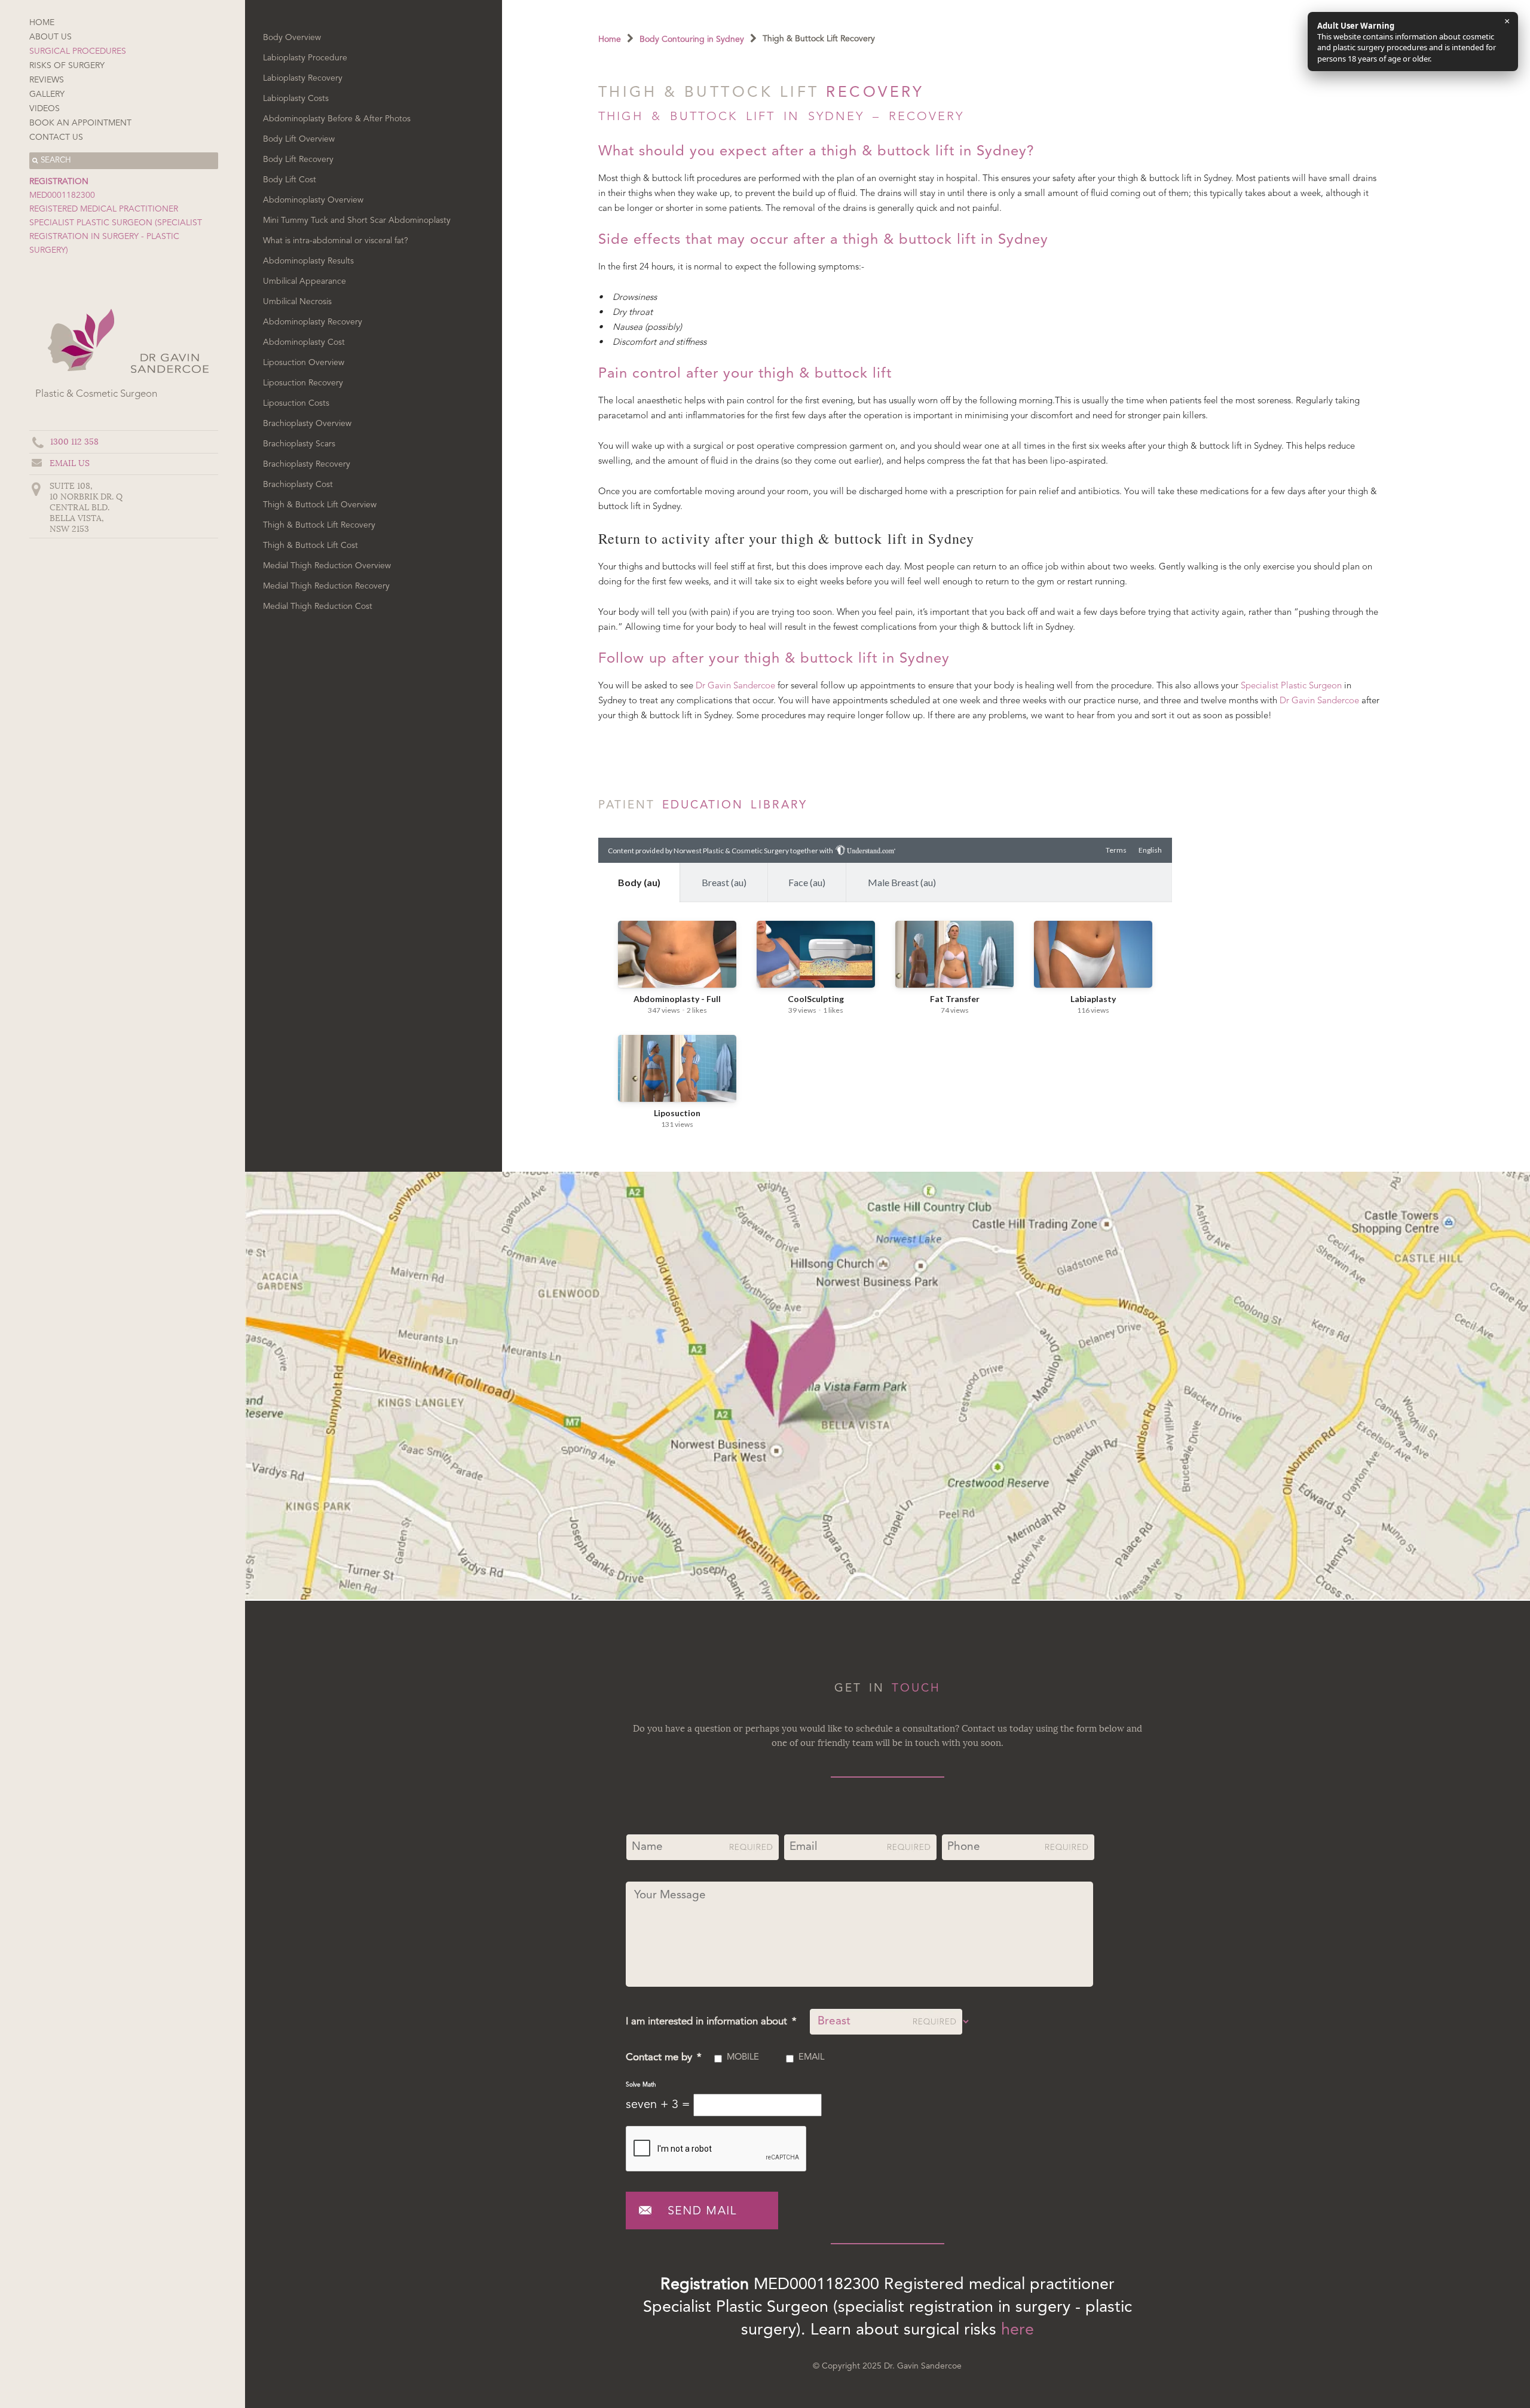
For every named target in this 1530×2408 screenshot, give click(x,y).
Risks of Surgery (67, 66)
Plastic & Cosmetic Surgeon (96, 394)
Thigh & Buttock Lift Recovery (319, 525)
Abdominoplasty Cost (304, 342)
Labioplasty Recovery (303, 78)
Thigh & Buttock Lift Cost (310, 546)
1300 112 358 (74, 442)
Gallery (47, 94)
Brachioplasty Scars (299, 444)
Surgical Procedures (78, 51)
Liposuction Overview (304, 363)
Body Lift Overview (299, 139)
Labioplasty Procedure (305, 58)
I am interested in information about (711, 2022)
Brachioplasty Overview (307, 424)
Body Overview (292, 38)
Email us (70, 463)
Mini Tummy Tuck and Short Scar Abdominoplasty (357, 220)
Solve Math (641, 2085)
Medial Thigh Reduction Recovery (326, 586)
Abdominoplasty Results (308, 261)
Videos (45, 109)
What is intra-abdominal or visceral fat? (336, 241)
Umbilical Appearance (305, 281)
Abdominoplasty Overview (313, 200)
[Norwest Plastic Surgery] (169, 376)
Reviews (47, 80)
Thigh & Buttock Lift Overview (320, 505)
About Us (51, 37)
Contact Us (56, 137)
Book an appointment (80, 123)
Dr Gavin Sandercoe (735, 686)
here (1018, 2331)
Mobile (743, 2058)
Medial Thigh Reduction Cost (318, 606)
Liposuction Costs (296, 403)
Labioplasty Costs (296, 99)
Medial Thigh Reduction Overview (327, 566)
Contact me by (664, 2058)
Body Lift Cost (290, 180)
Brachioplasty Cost (298, 485)
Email (811, 2058)
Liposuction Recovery (303, 383)
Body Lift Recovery (298, 160)
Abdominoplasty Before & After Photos (337, 119)
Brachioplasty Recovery (307, 464)
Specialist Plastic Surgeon (1291, 686)
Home (42, 23)
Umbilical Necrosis (297, 302)
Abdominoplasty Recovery (313, 322)
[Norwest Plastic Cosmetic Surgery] (79, 376)
